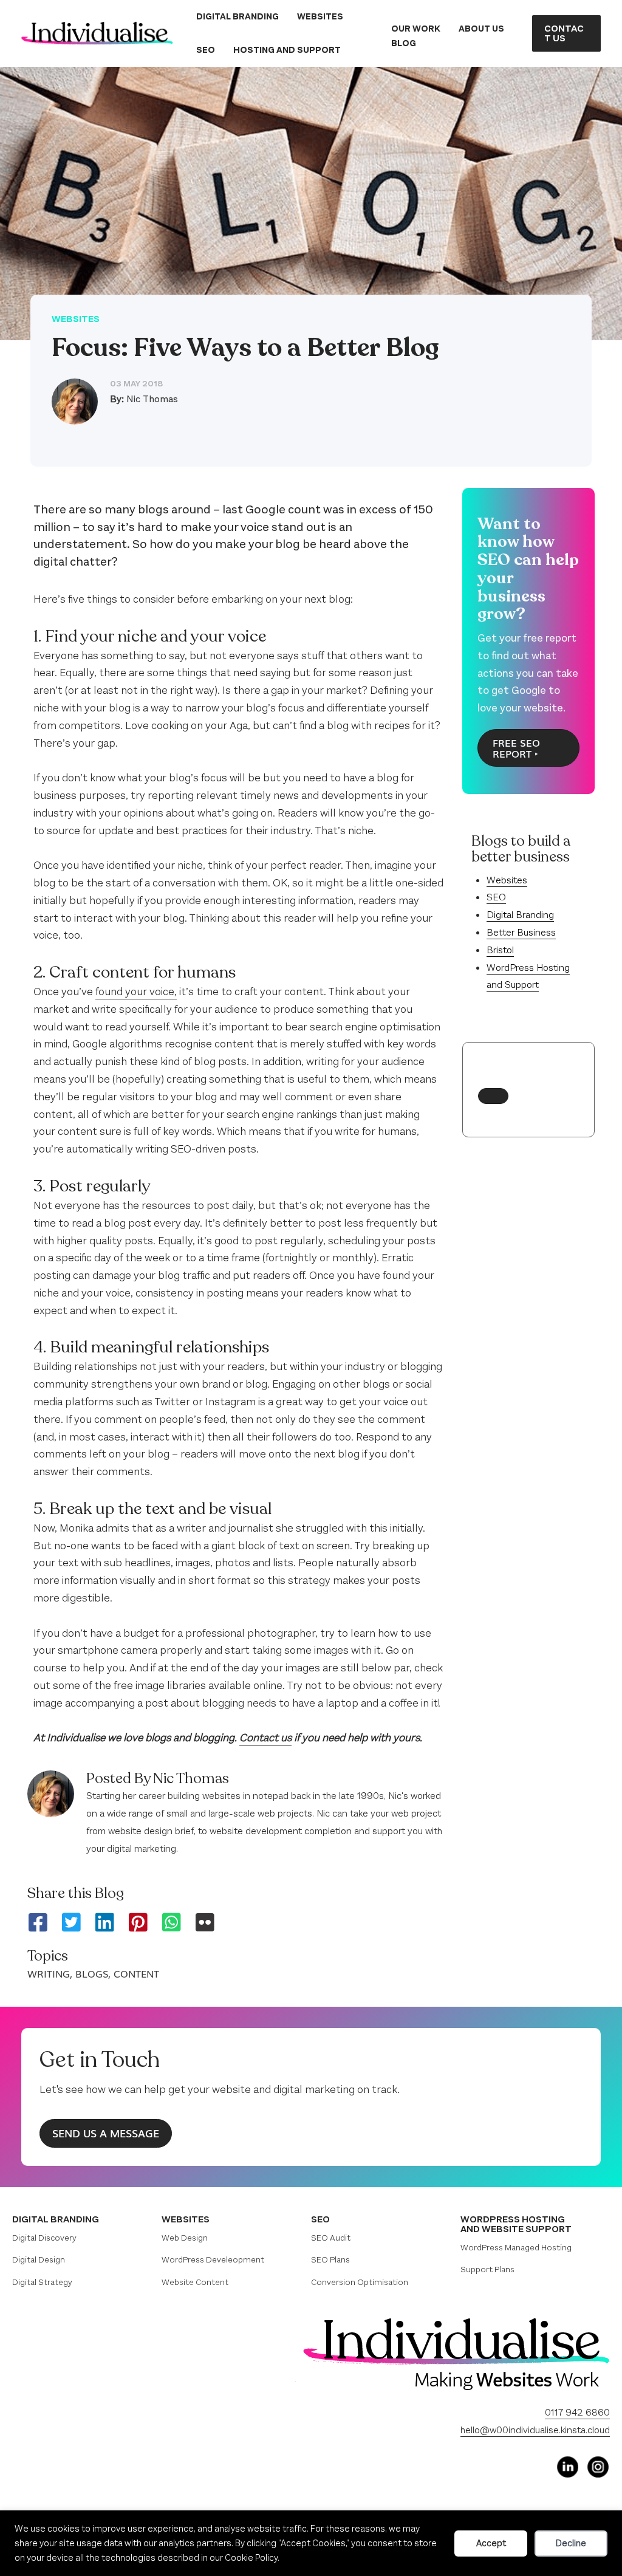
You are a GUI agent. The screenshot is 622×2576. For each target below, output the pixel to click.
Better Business (521, 932)
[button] (566, 33)
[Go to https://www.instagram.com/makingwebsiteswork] (598, 2467)
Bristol (500, 950)
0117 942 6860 (577, 2412)
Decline (571, 2543)
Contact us (265, 1738)
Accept (491, 2543)
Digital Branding (520, 915)
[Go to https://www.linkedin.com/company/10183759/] (567, 2467)
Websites (76, 319)
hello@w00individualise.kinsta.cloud (535, 2430)
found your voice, (136, 992)
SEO (496, 897)
